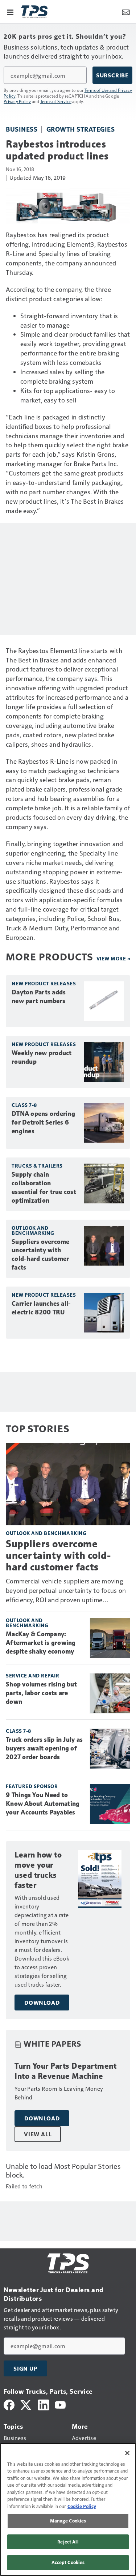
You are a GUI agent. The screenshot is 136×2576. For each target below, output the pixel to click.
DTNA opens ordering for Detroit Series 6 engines (43, 1122)
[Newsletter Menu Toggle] (126, 12)
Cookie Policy (82, 2506)
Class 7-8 (24, 1105)
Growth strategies (81, 129)
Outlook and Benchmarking (33, 1230)
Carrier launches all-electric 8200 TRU (41, 1308)
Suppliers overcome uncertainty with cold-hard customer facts (41, 1255)
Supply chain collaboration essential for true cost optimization (44, 1187)
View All (38, 2134)
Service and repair (32, 1675)
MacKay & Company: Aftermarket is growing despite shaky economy (41, 1643)
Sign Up (25, 2368)
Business (22, 129)
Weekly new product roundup (42, 1057)
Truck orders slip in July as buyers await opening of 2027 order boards (44, 1748)
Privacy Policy (17, 101)
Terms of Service (56, 101)
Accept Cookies (68, 2562)
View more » (114, 958)
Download (42, 2003)
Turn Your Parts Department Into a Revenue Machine (65, 2071)
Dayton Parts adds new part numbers (39, 997)
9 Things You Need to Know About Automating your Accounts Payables (43, 1804)
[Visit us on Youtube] (60, 2404)
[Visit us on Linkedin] (44, 2404)
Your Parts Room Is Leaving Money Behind (59, 2093)
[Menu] (10, 12)
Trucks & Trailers (37, 1166)
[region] (68, 2509)
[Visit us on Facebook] (9, 2404)
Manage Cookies (68, 2521)
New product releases (44, 983)
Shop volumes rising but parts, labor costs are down (41, 1693)
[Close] (127, 2453)
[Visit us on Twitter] (26, 2404)
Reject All (68, 2542)
